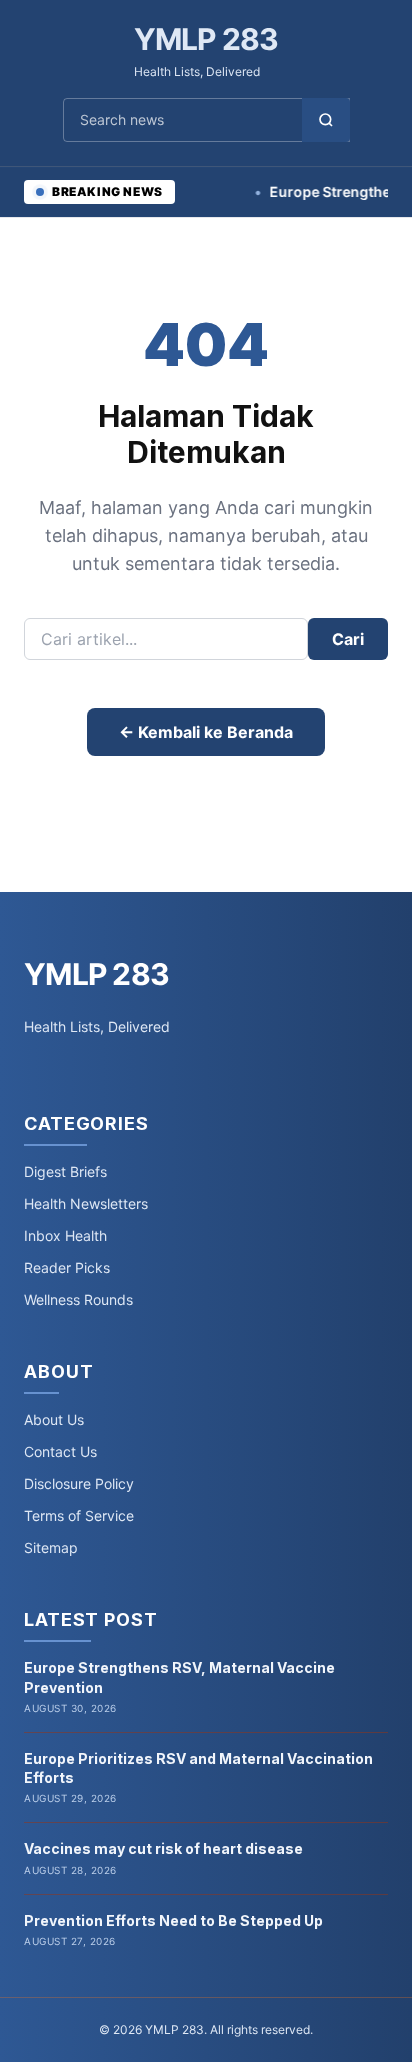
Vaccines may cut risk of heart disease (163, 1848)
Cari (348, 639)
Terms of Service (79, 1515)
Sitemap (51, 1547)
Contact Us (60, 1451)
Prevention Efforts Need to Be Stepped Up (173, 1920)
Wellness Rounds (78, 1299)
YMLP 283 (206, 39)
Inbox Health (65, 1235)
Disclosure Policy (79, 1483)
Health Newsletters (86, 1203)
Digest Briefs (65, 1171)
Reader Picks (67, 1267)
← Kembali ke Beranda (206, 732)
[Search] (326, 120)
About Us (54, 1419)
